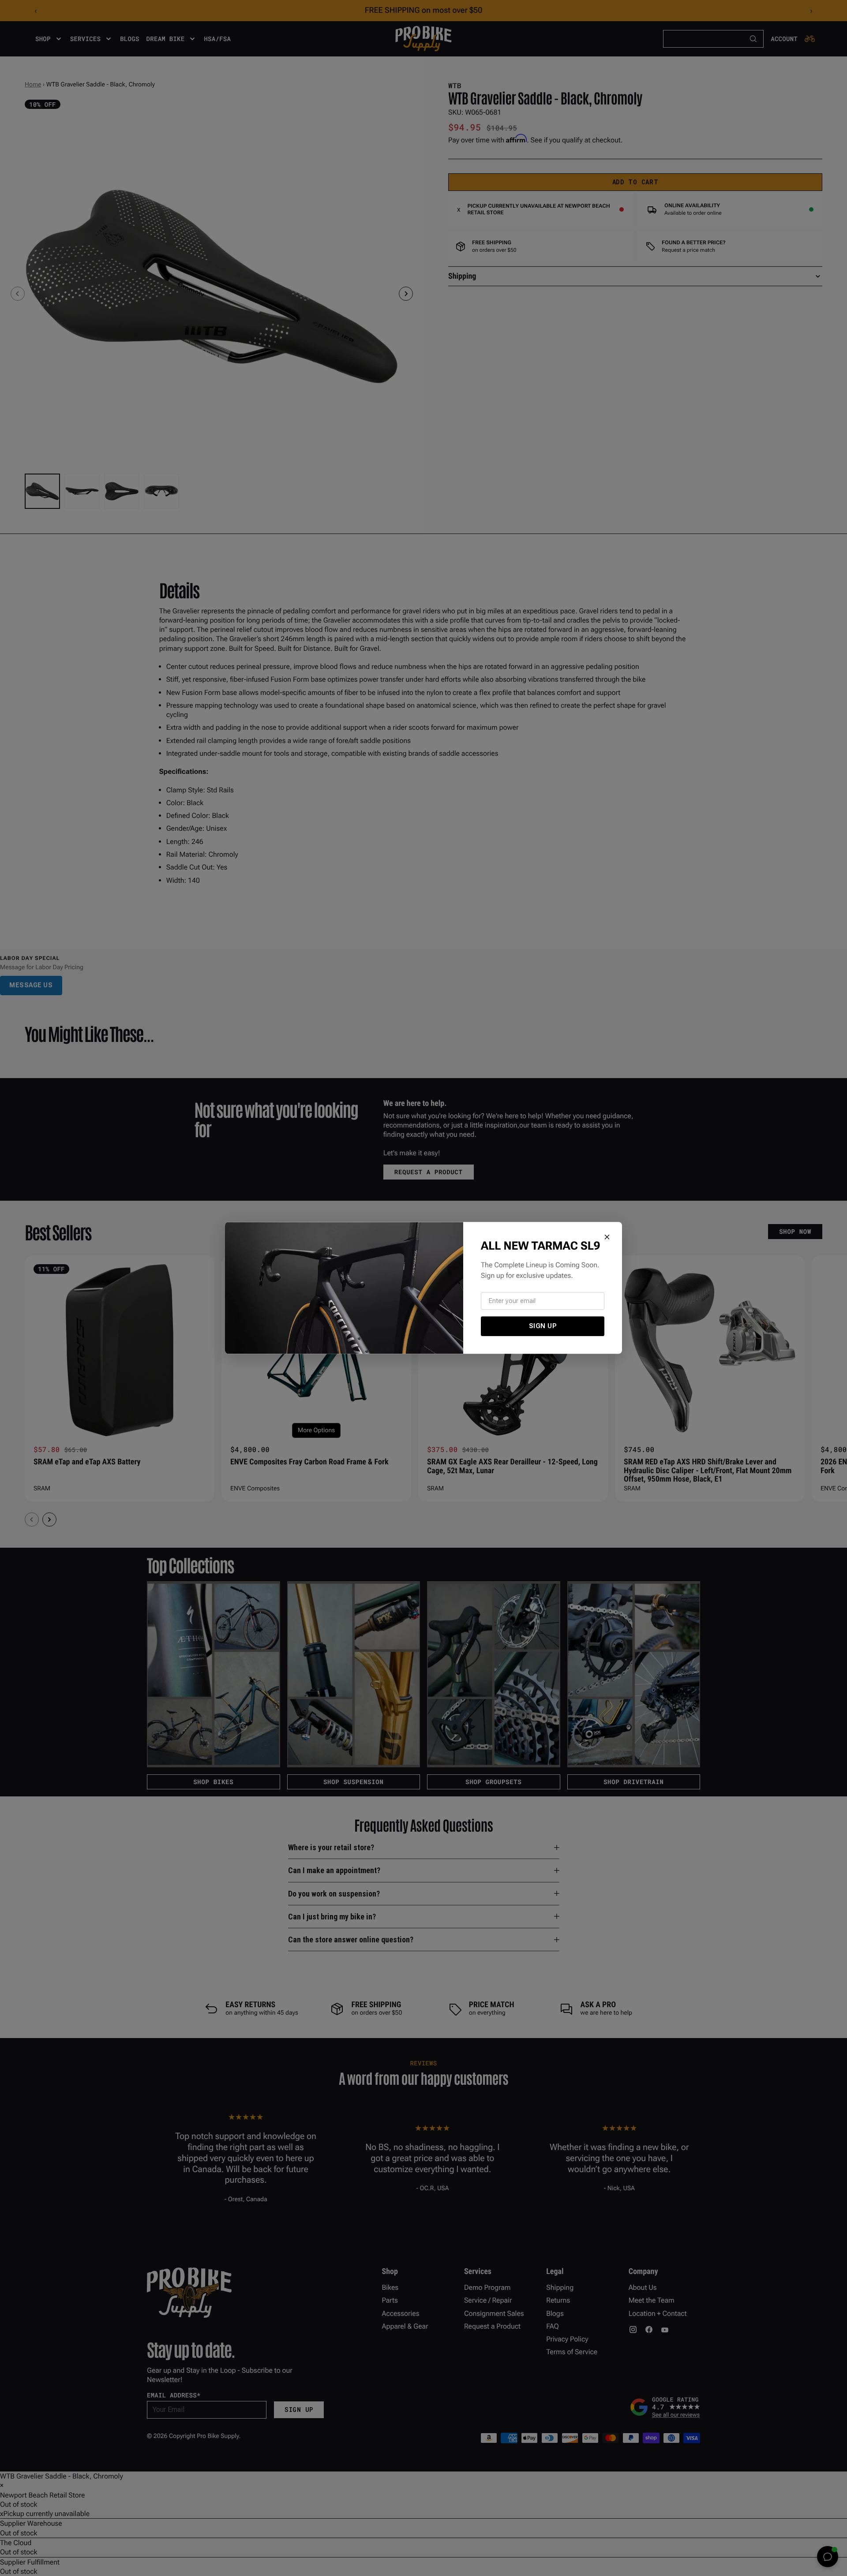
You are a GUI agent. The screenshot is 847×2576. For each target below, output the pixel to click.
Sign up (543, 1326)
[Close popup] (607, 1237)
